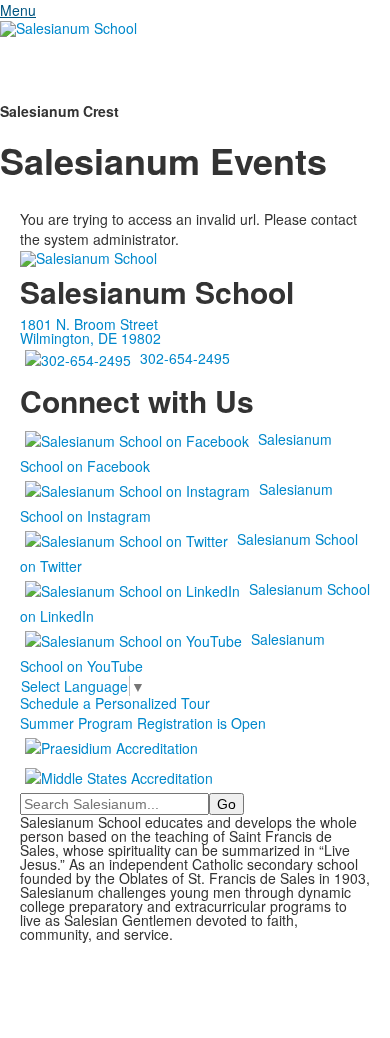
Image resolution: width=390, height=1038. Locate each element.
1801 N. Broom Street (89, 324)
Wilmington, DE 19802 (90, 338)
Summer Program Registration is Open (143, 723)
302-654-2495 (185, 358)
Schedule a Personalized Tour (115, 703)
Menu (18, 10)
